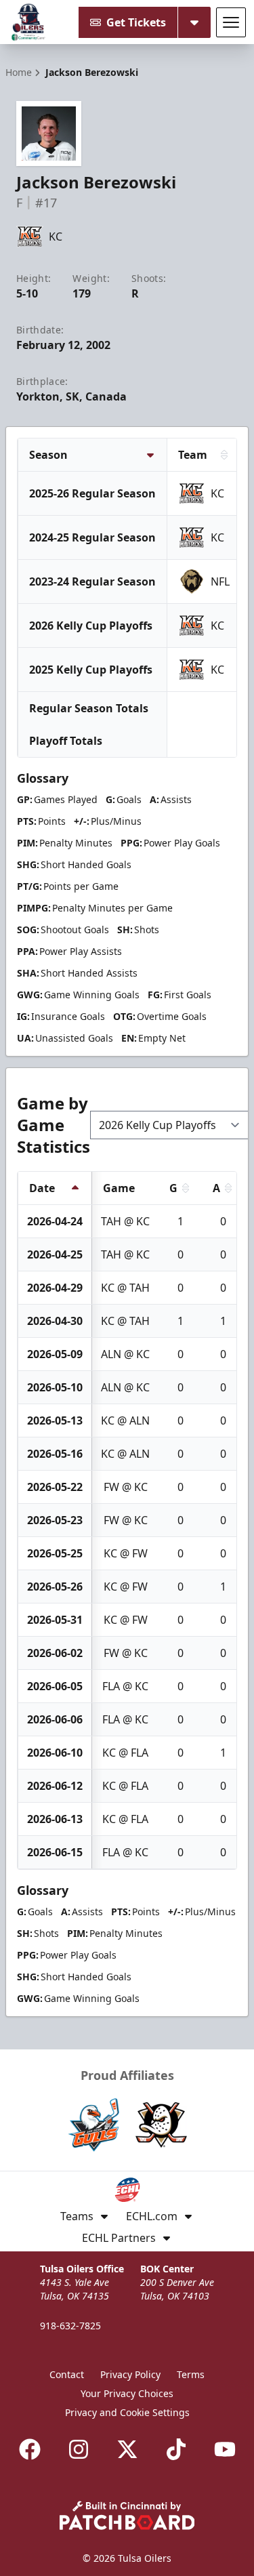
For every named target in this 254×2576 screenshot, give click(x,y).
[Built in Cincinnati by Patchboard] (127, 2515)
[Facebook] (30, 2449)
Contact (67, 2374)
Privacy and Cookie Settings (127, 2412)
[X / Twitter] (127, 2449)
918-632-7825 (70, 2326)
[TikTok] (176, 2449)
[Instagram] (79, 2449)
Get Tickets (136, 22)
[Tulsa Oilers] (28, 22)
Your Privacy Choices (127, 2393)
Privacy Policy (130, 2374)
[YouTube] (225, 2449)
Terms (191, 2374)
